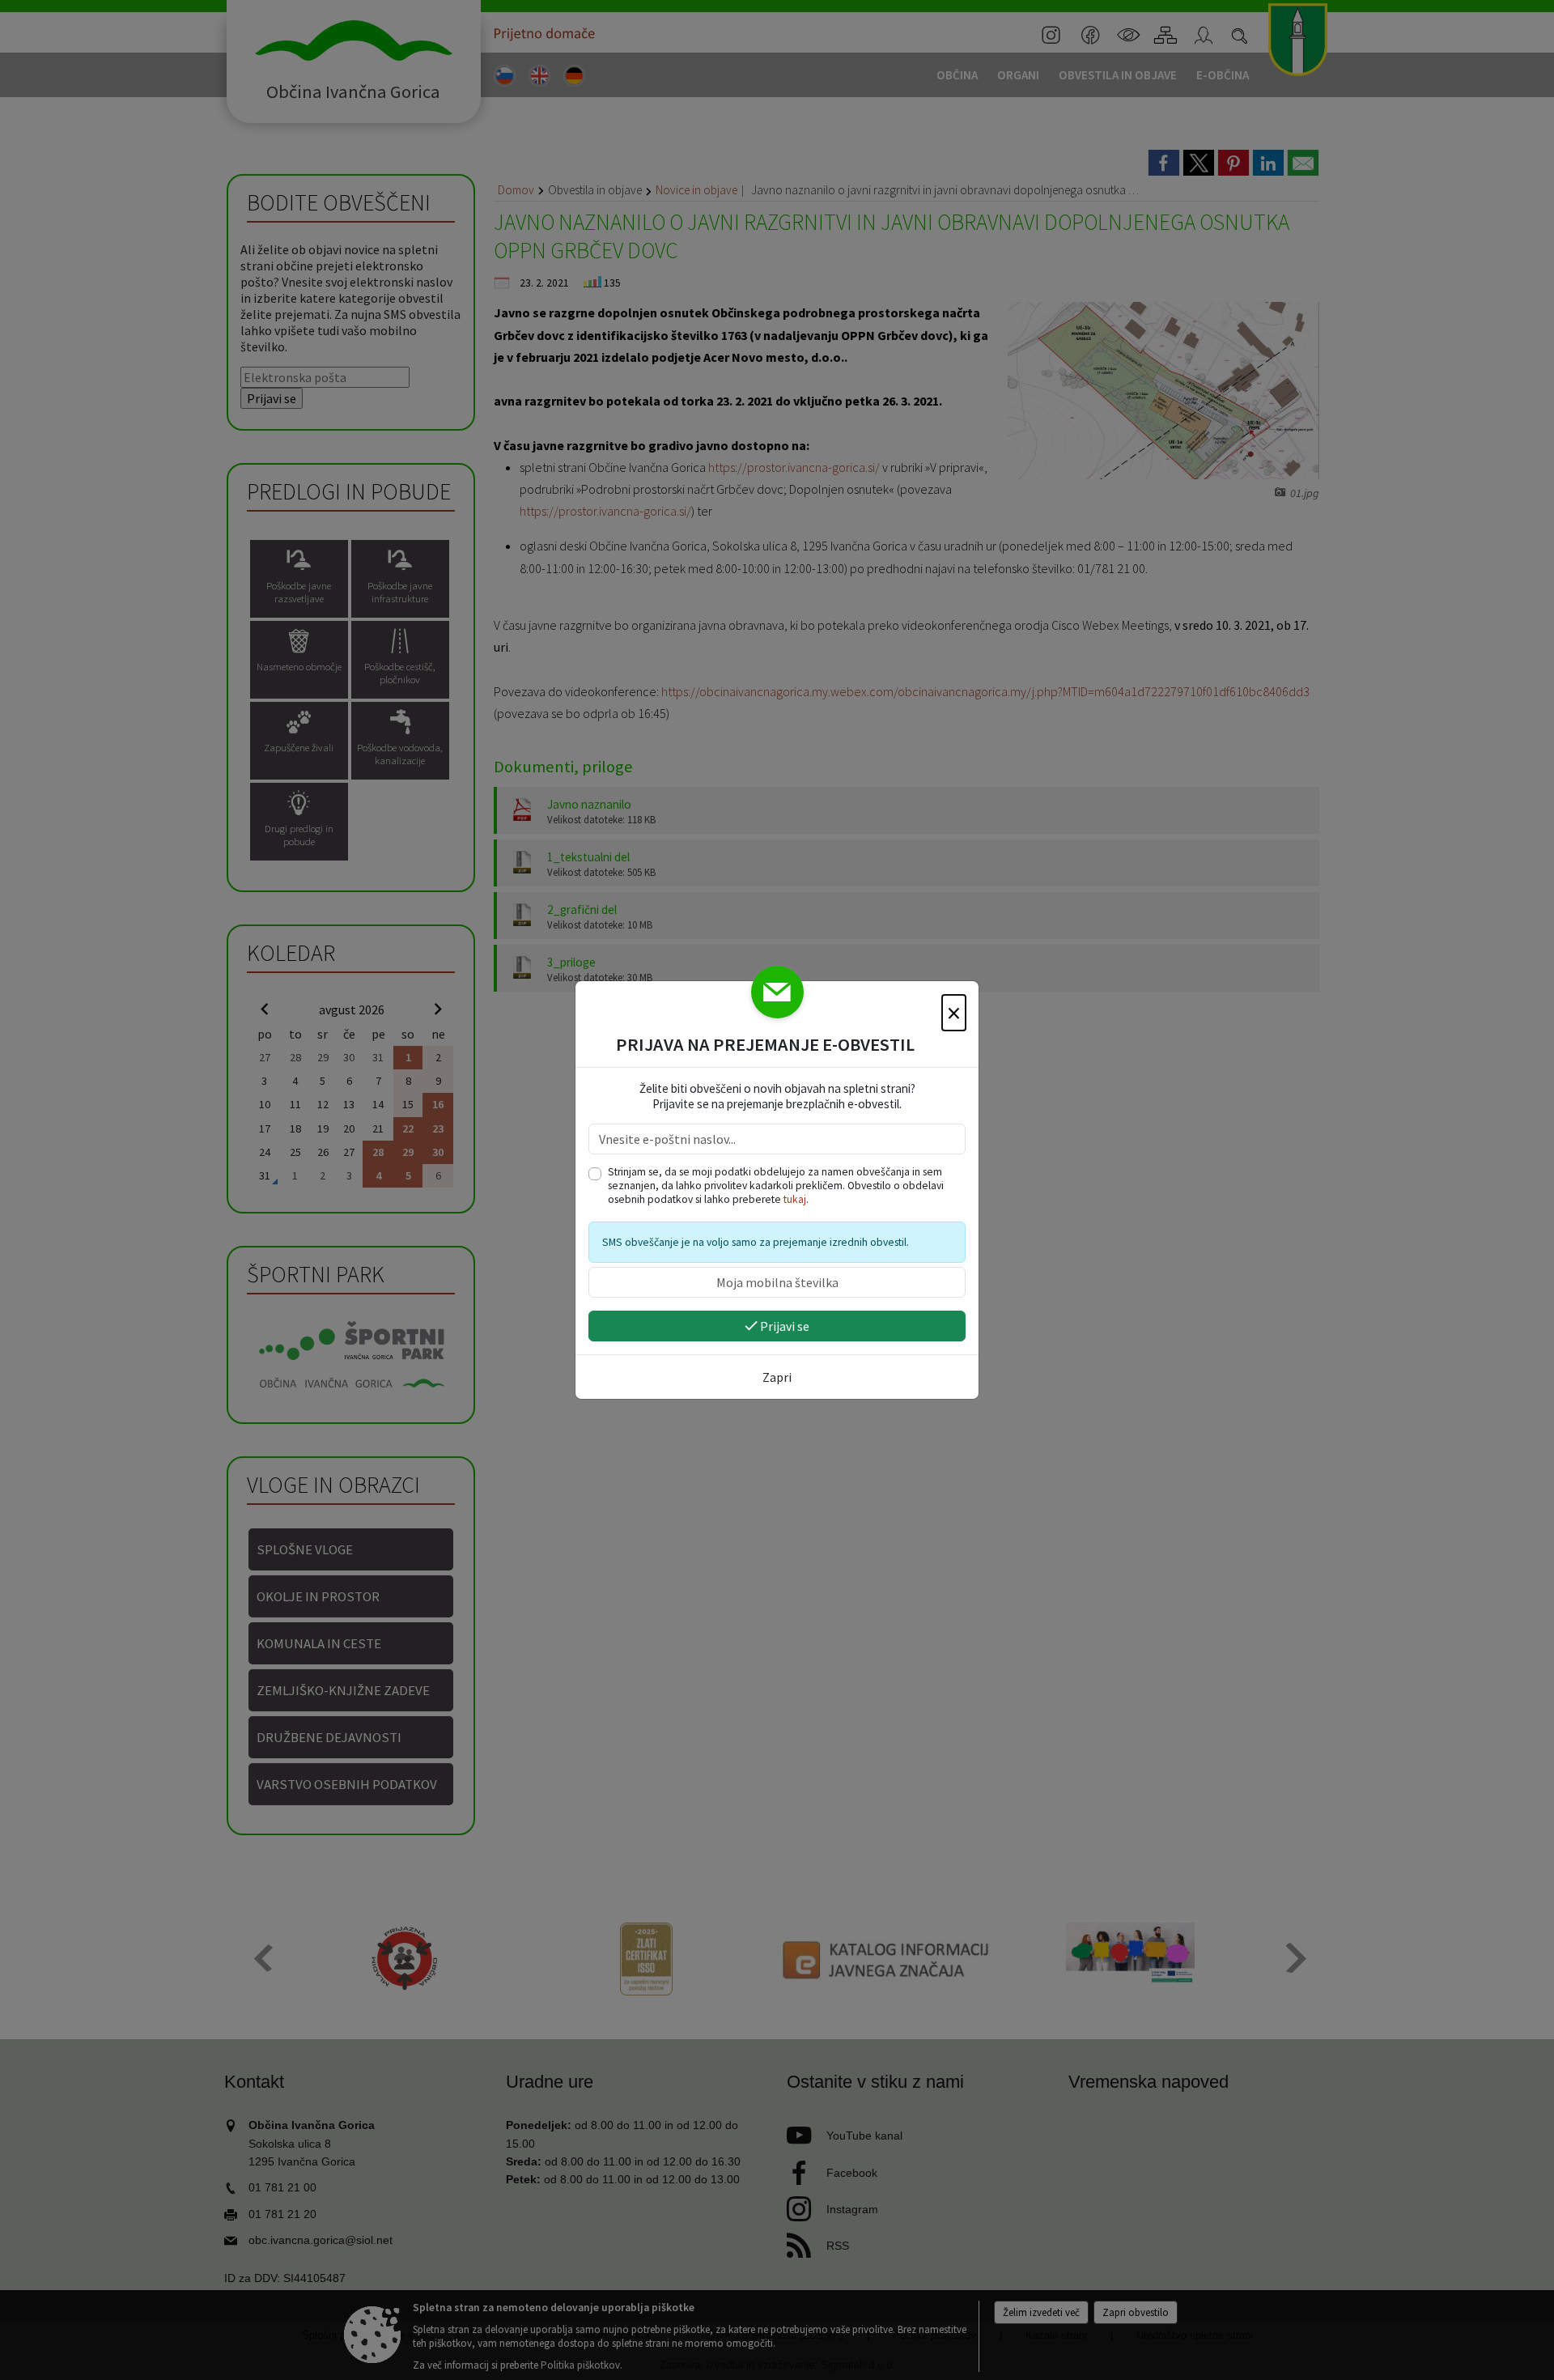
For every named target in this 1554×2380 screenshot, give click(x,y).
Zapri (777, 1377)
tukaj (795, 1199)
